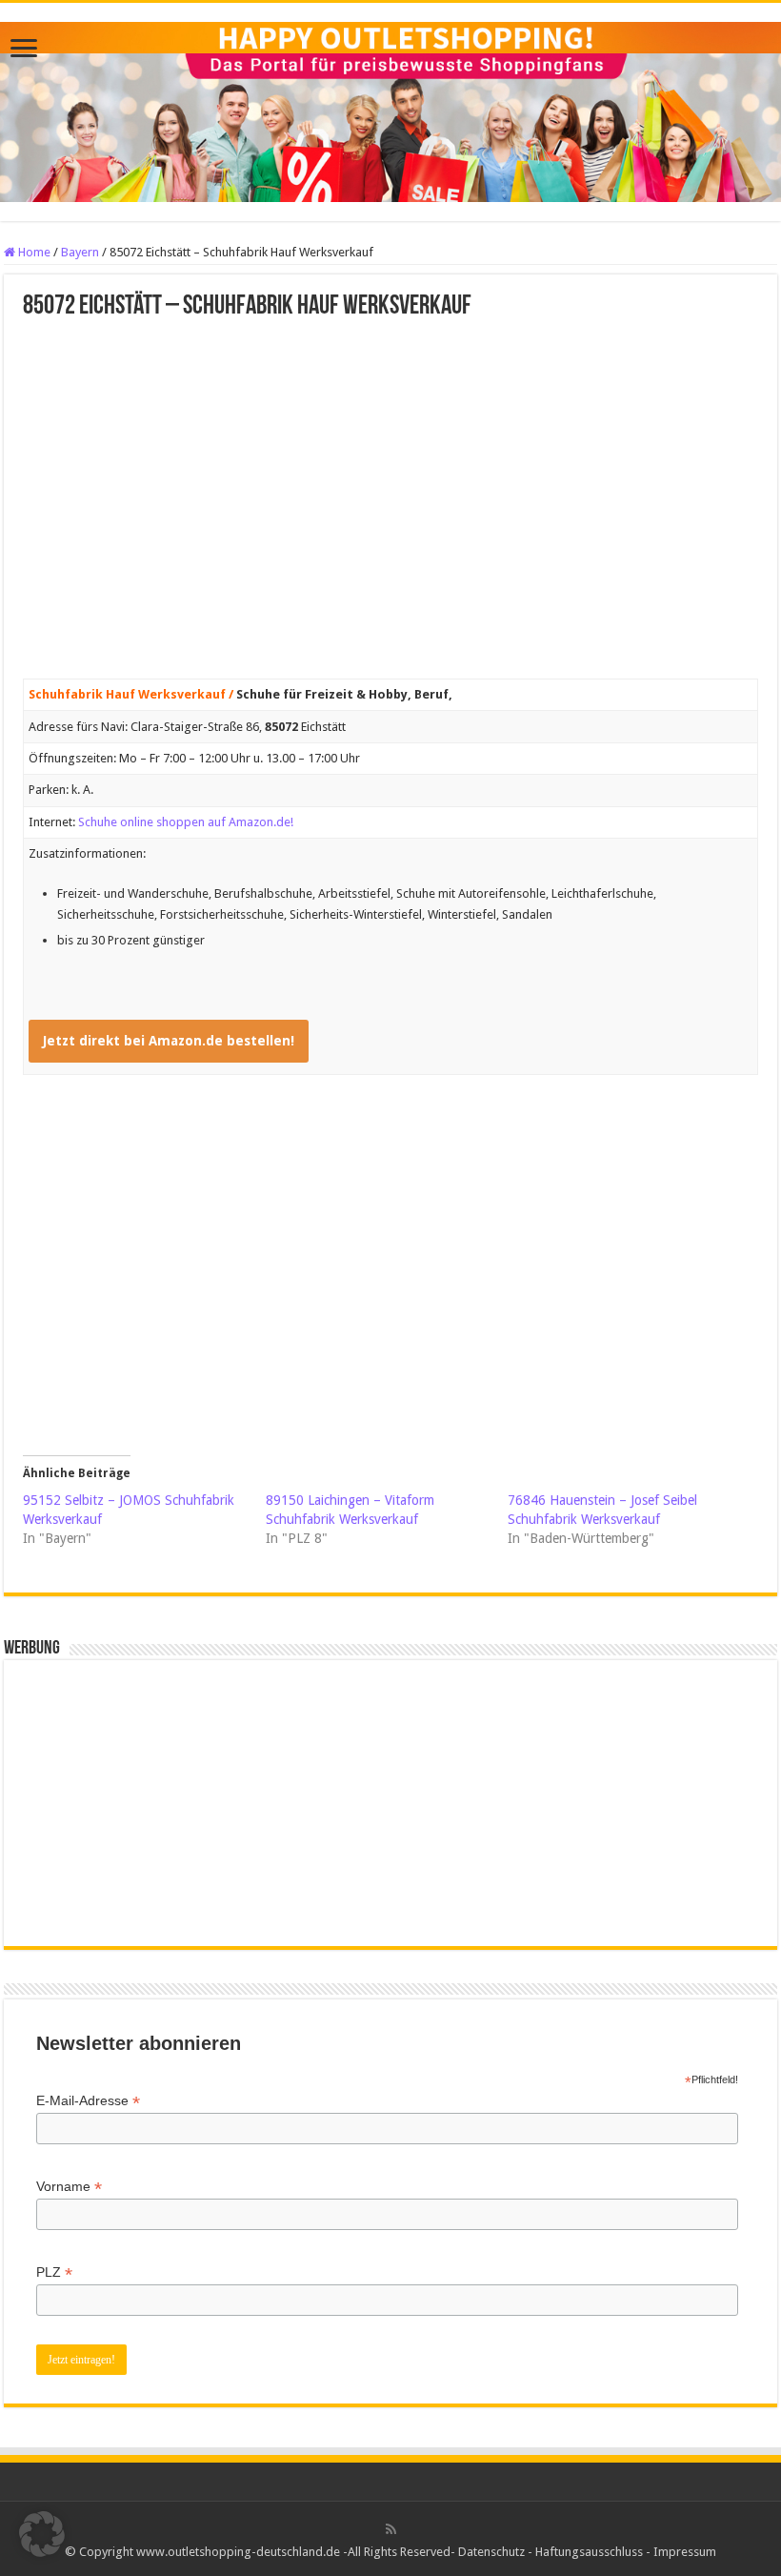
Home (33, 252)
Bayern (80, 252)
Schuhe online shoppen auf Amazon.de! (186, 822)
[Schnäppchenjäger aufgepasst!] (390, 109)
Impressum (685, 2552)
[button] (42, 2534)
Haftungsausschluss (589, 2552)
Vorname (69, 2187)
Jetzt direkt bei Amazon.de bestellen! (169, 1041)
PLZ (54, 2272)
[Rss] (391, 2529)
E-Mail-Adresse (88, 2101)
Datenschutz (491, 2552)
